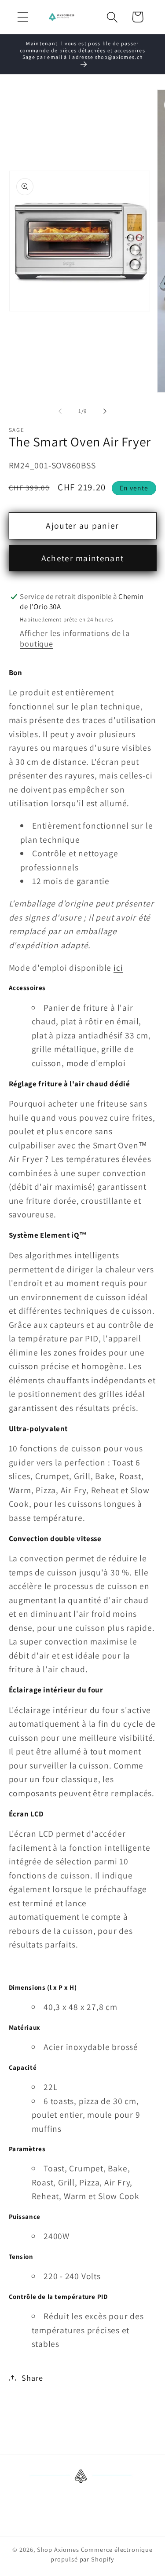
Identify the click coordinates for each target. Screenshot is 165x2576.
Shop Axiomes (58, 2549)
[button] (23, 17)
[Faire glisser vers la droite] (105, 411)
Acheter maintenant (82, 558)
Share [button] (32, 2378)
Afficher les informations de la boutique (75, 638)
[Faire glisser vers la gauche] (60, 411)
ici (118, 968)
